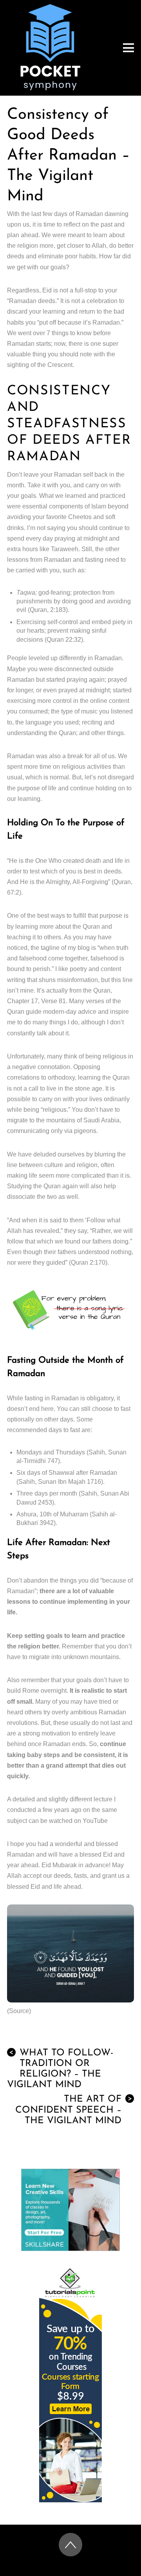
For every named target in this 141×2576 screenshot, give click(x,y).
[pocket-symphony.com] (50, 87)
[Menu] (128, 48)
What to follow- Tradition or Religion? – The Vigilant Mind (60, 2069)
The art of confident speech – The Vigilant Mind (74, 2110)
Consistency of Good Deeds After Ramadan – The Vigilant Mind (69, 156)
